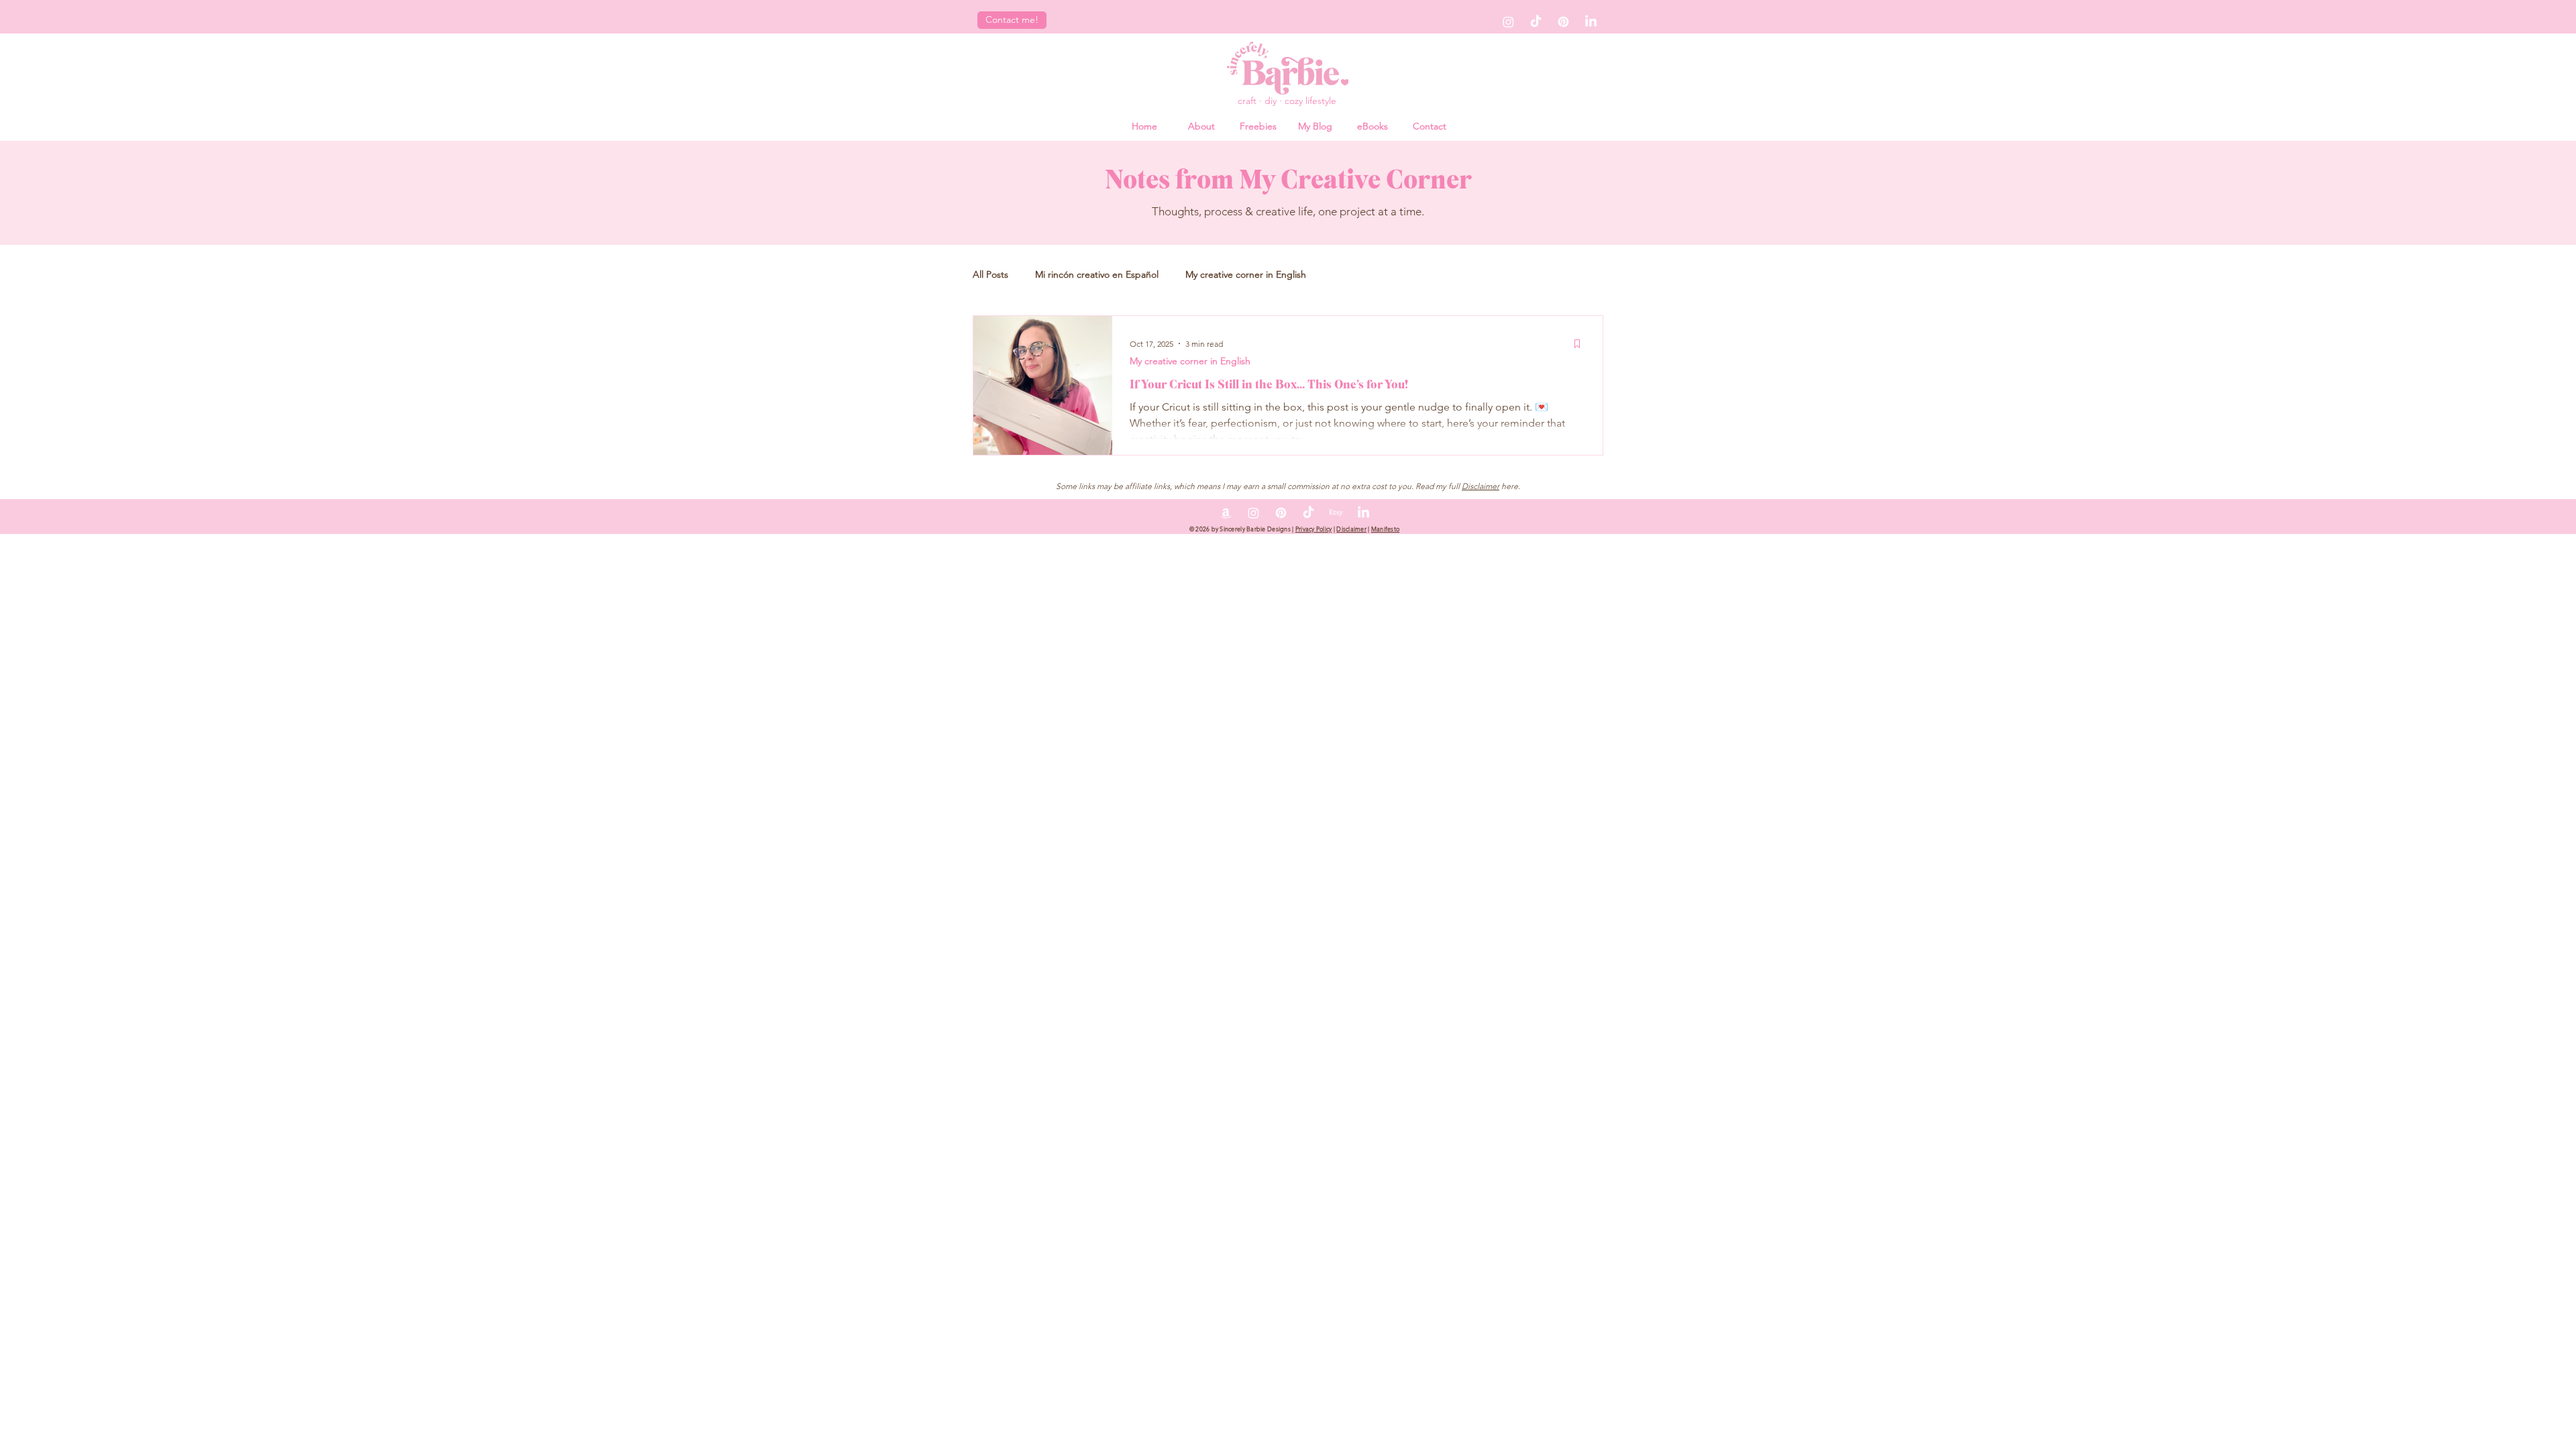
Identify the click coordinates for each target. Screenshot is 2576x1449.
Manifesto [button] (1385, 529)
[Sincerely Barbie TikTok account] (1536, 22)
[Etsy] (1336, 513)
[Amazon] (1226, 513)
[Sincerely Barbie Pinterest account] (1563, 22)
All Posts (990, 274)
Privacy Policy (1314, 529)
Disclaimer (1481, 486)
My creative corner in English (1246, 274)
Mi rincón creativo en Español (1097, 274)
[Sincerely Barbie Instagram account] (1508, 22)
